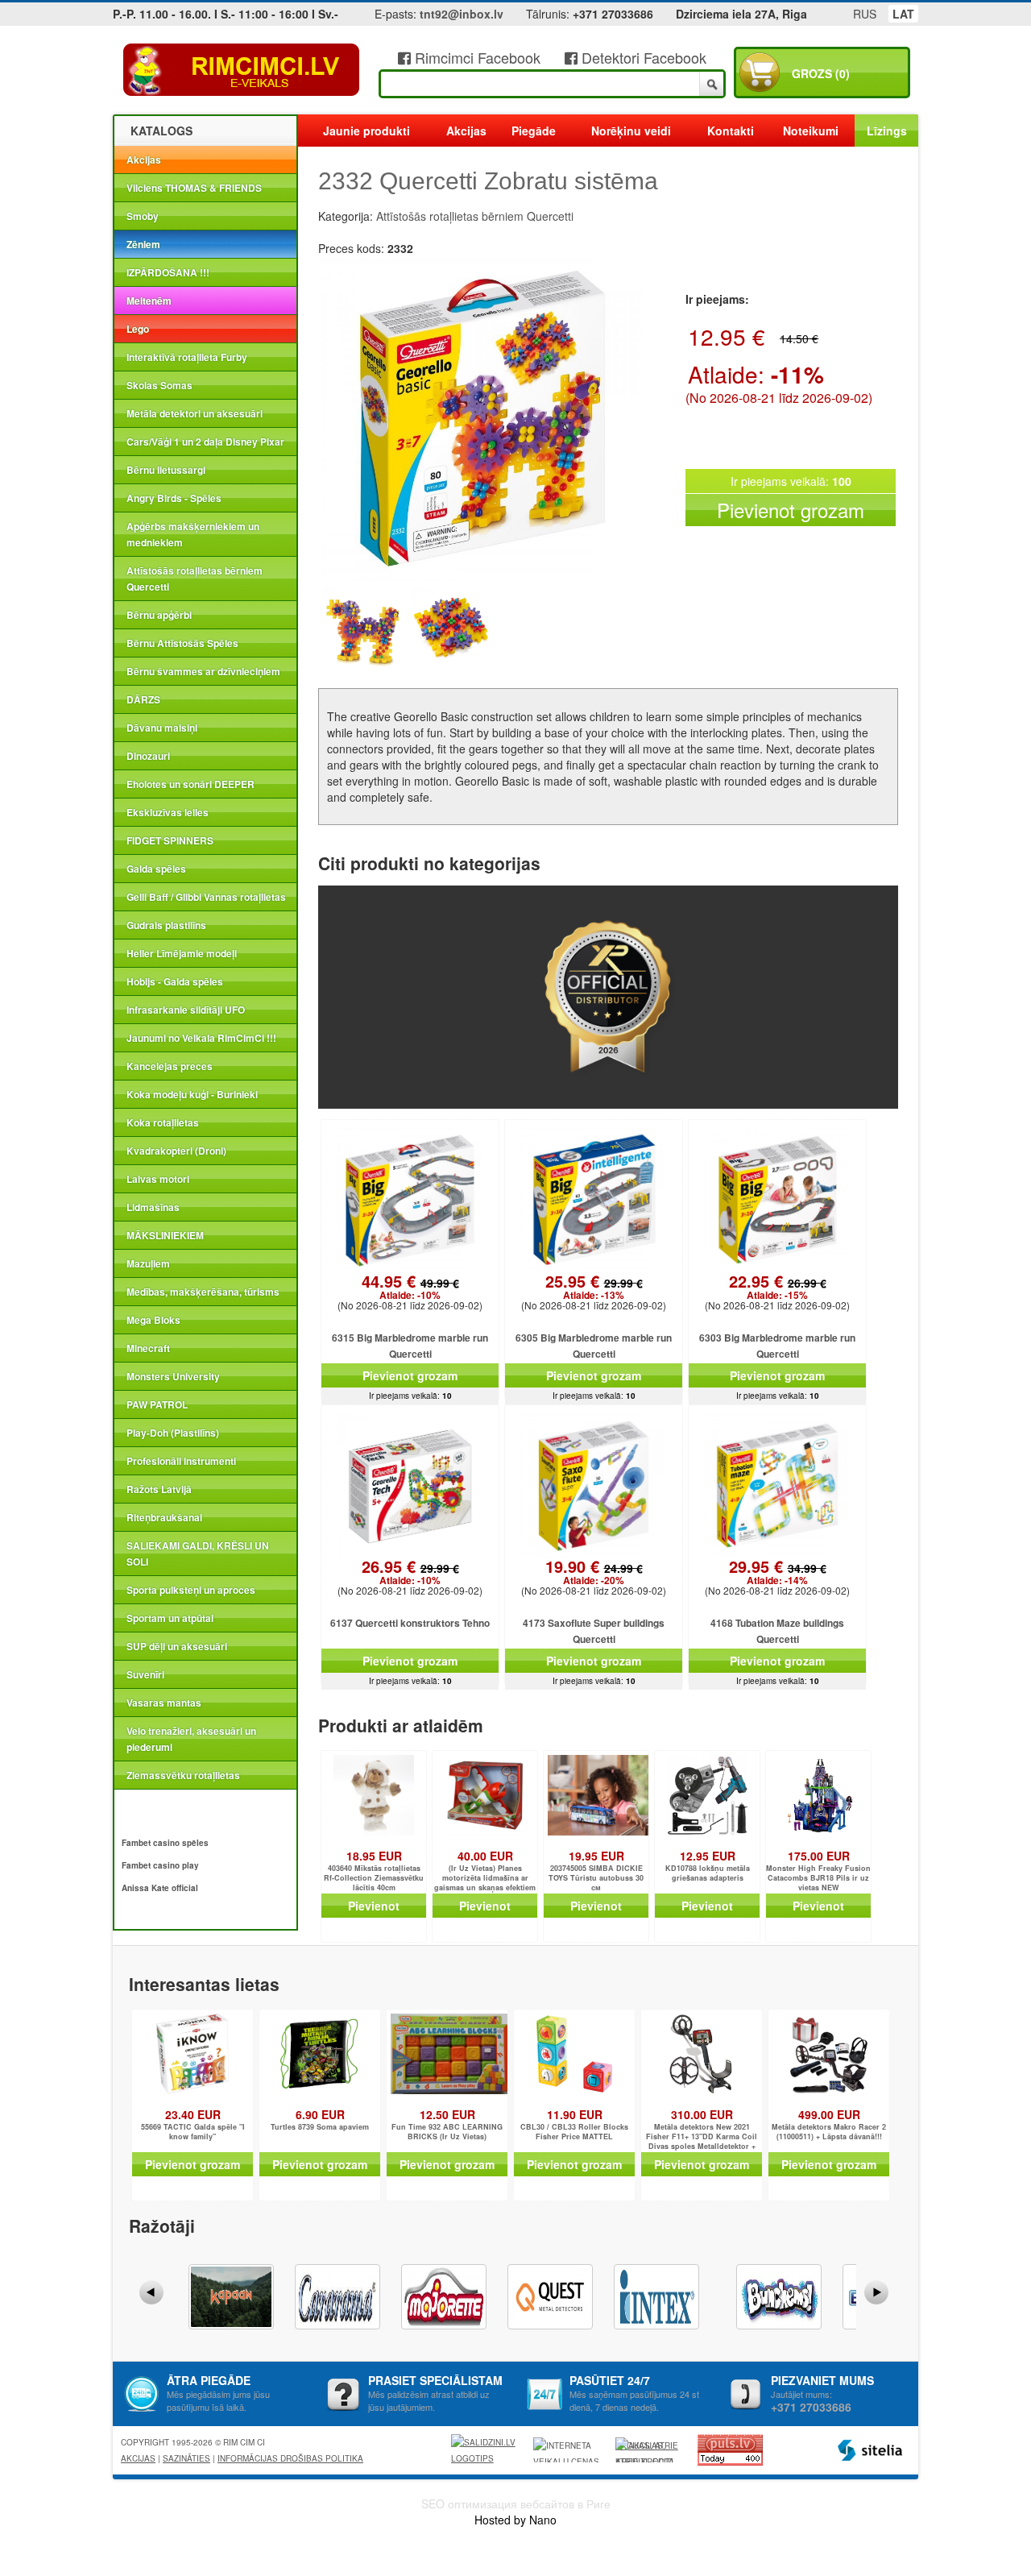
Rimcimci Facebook (476, 57)
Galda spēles (156, 869)
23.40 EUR (193, 2114)
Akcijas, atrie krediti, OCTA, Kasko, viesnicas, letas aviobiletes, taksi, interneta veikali (647, 2451)
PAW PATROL (157, 1404)
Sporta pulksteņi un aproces (191, 1590)
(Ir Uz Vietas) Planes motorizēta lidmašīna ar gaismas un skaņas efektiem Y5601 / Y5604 (485, 1879)
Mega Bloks (153, 1320)
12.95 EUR (708, 1856)
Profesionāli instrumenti (181, 1461)
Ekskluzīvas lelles (168, 812)
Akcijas (144, 160)
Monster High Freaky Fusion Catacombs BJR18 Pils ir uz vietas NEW (818, 1878)
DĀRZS (143, 699)
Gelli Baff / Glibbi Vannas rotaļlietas (206, 897)
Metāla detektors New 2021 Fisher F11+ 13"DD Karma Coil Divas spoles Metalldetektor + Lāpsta (702, 2137)
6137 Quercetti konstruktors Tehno (410, 1623)
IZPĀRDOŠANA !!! (168, 272)
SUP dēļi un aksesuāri (177, 1646)
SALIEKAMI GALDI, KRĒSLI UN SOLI (198, 1553)
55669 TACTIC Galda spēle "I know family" (193, 2132)
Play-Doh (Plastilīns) (173, 1433)
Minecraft (148, 1348)
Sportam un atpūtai (170, 1618)
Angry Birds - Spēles (174, 498)
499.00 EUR (829, 2114)
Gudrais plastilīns (166, 925)
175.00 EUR (819, 1856)
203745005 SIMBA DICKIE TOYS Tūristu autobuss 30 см (596, 1878)
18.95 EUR (374, 1856)
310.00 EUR (702, 2114)
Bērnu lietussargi (166, 470)
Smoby (143, 216)
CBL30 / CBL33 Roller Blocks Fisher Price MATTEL (574, 2132)
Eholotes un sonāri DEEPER (190, 784)
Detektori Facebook (642, 57)
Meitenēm (149, 301)
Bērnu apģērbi (159, 615)
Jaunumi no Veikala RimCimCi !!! (201, 1038)
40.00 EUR (485, 1856)
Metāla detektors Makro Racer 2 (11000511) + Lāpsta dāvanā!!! (829, 2132)
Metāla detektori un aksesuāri (195, 413)
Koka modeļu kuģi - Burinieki (192, 1094)
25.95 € (594, 1288)
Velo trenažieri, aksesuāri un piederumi (191, 1739)
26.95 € (410, 1573)
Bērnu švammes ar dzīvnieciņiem (203, 671)
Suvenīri (145, 1674)
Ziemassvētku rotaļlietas (183, 1775)
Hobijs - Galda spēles (175, 981)
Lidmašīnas (153, 1207)
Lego (138, 329)
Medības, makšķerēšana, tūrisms (203, 1292)
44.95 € (410, 1288)
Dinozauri (148, 756)
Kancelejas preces (170, 1066)
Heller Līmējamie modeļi (182, 953)
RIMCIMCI (242, 70)
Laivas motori (158, 1179)
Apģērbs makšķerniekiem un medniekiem (193, 534)
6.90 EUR (320, 2114)
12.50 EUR (447, 2114)
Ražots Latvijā (159, 1489)
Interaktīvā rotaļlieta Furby (187, 357)
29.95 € (778, 1573)
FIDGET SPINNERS (170, 840)
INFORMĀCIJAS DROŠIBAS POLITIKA (290, 2458)
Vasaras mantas (164, 1703)
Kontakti (731, 131)
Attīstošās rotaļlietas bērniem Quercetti (195, 579)
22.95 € (778, 1288)
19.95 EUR (596, 1856)
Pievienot (374, 1906)
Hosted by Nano (515, 2520)
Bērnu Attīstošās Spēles (182, 643)
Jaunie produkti (366, 131)
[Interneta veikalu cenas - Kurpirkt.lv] (569, 2450)
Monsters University (173, 1376)
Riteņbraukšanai (164, 1517)
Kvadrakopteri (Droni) (176, 1151)
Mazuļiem (148, 1263)
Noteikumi (811, 131)
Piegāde (534, 131)
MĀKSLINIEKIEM (165, 1235)
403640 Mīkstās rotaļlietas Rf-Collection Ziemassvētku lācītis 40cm (374, 1878)
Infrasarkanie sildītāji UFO (186, 1010)
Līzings (887, 131)
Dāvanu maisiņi (162, 728)
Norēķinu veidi (631, 131)
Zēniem (143, 244)
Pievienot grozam (791, 510)
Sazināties (186, 2458)
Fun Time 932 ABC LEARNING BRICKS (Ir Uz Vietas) (447, 2132)
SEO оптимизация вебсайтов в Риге (516, 2503)
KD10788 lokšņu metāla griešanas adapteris (708, 1873)
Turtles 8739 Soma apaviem (320, 2127)
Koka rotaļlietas (163, 1122)
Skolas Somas (159, 385)
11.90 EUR (575, 2114)
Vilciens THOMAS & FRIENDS (194, 188)
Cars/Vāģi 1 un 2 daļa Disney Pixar (205, 442)
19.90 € (594, 1573)
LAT (903, 14)
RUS (865, 14)
